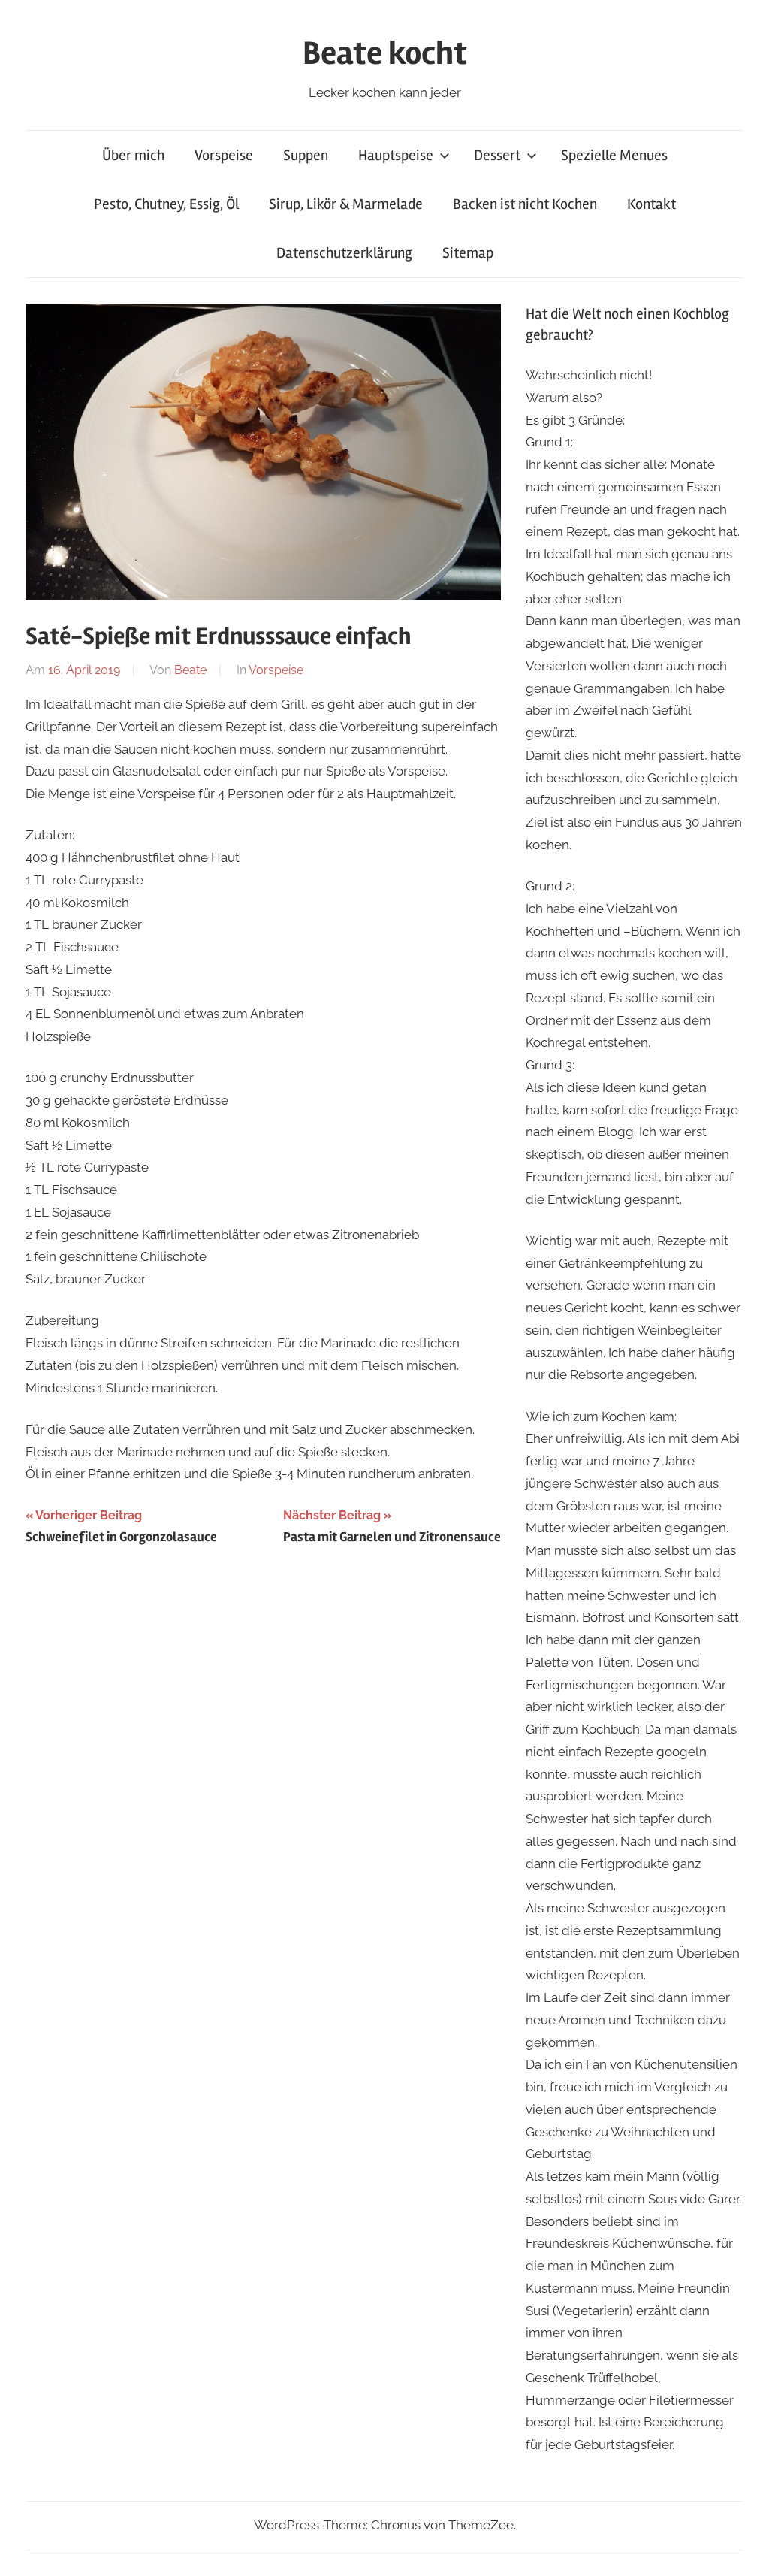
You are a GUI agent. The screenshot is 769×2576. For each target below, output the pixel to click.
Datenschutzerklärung (344, 253)
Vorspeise (224, 155)
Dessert (497, 155)
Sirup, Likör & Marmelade (346, 204)
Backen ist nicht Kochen (525, 204)
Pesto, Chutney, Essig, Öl (166, 204)
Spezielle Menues (614, 155)
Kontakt (651, 204)
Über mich (133, 155)
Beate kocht (385, 53)
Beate (190, 670)
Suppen (306, 155)
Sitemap (468, 253)
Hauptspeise (396, 155)
